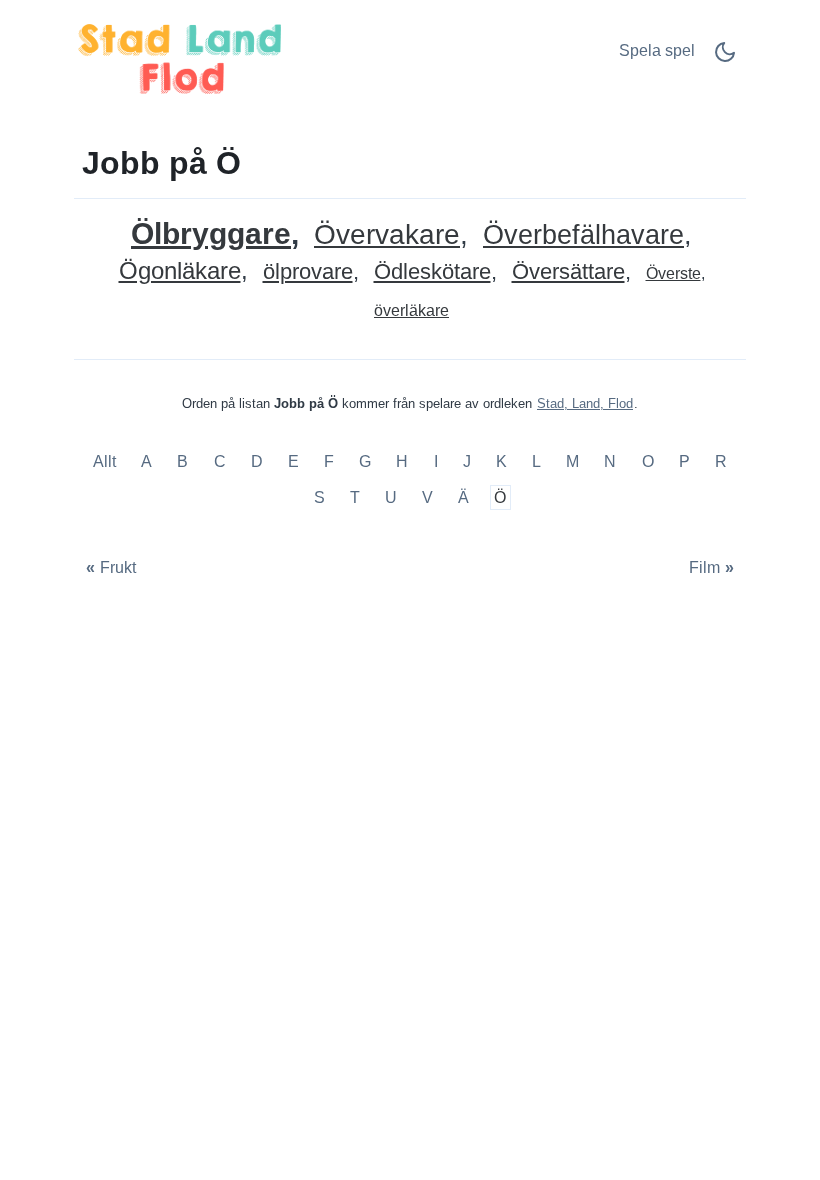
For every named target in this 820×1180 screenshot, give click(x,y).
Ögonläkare (180, 271)
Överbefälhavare (583, 235)
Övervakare (387, 235)
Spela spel (657, 50)
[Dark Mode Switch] (725, 58)
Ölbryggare (211, 233)
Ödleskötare (432, 272)
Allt (106, 462)
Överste (673, 273)
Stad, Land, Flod (585, 403)
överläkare (411, 310)
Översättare (568, 272)
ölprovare (308, 272)
